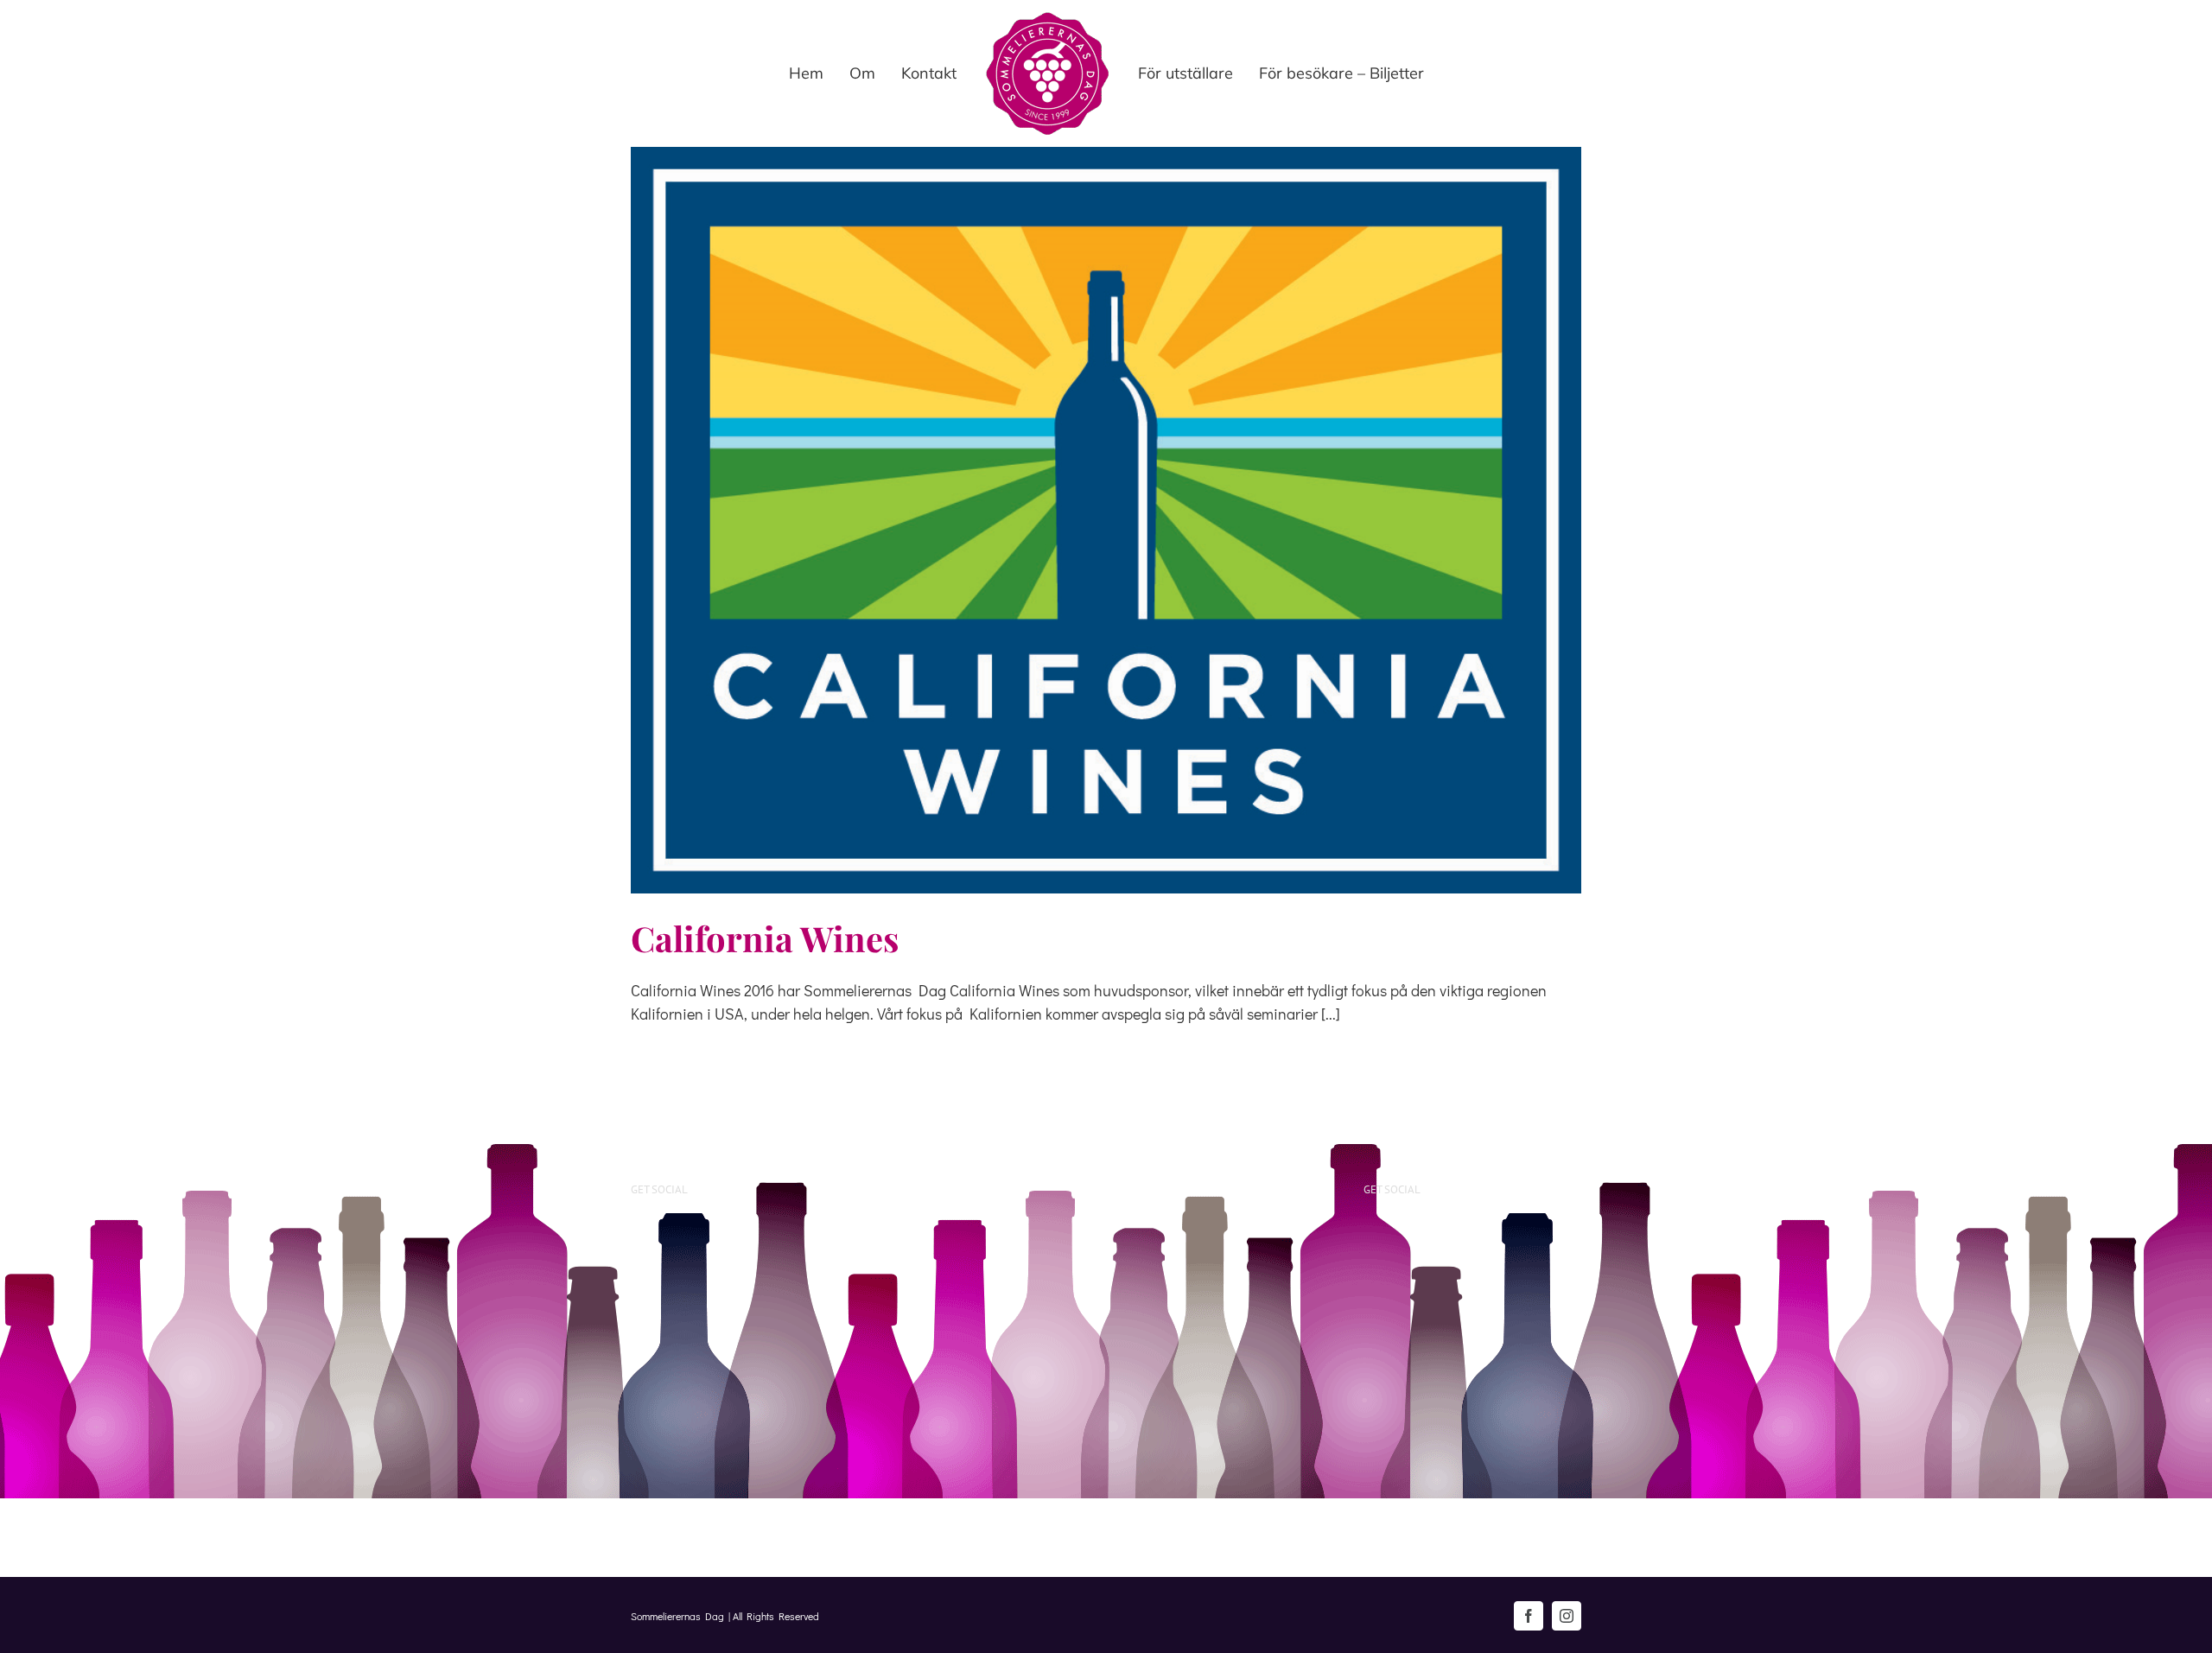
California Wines (765, 938)
